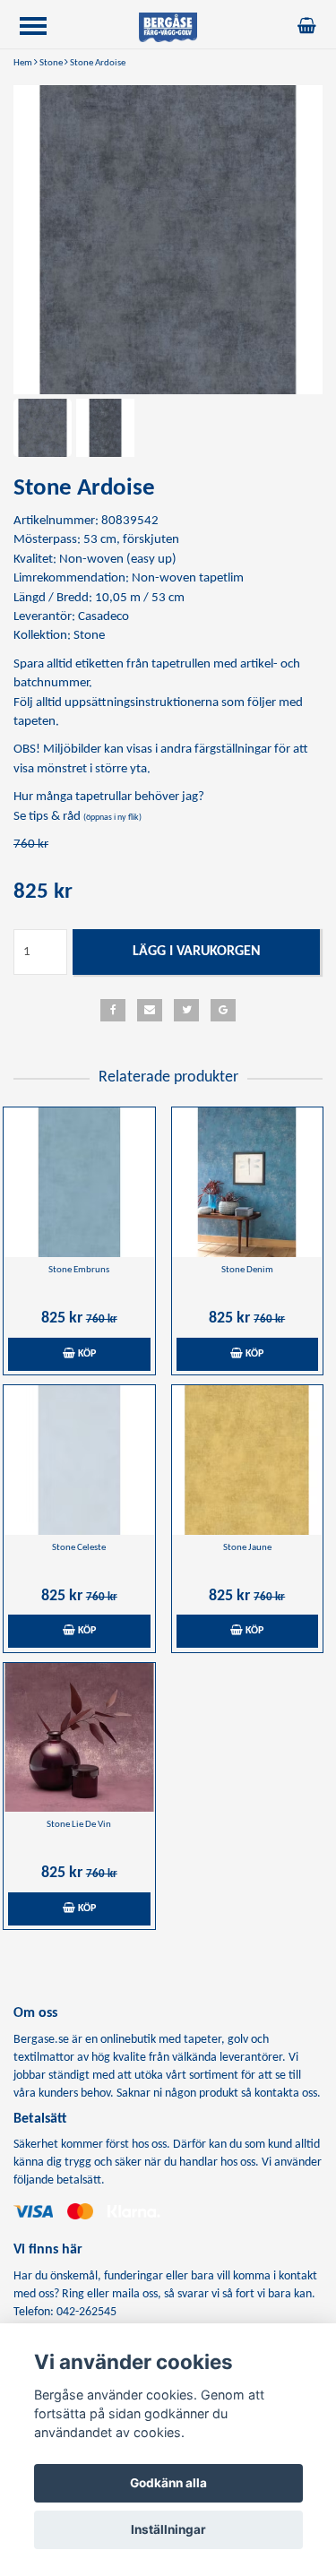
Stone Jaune (247, 1548)
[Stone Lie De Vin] (79, 1738)
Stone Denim (247, 1270)
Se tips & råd (78, 817)
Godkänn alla (168, 2483)
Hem (23, 63)
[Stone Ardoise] (168, 240)
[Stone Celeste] (79, 1460)
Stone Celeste (79, 1548)
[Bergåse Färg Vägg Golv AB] (168, 27)
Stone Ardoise (98, 63)
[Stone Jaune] (248, 1460)
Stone (51, 63)
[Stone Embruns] (79, 1182)
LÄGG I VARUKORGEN (197, 952)
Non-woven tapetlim (188, 578)
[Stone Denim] (248, 1182)
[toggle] (42, 28)
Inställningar (168, 2529)
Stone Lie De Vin (79, 1825)
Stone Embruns (79, 1270)
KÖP (86, 1354)
